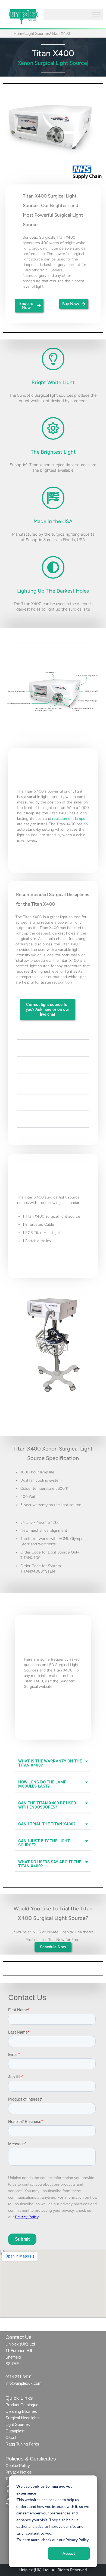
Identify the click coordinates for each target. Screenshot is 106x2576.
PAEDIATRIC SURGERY (41, 1050)
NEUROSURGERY (36, 1067)
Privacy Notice (18, 2472)
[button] (53, 1034)
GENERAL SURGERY (39, 1122)
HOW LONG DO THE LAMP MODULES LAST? (42, 1784)
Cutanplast (15, 2431)
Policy (24, 2466)
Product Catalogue (22, 2405)
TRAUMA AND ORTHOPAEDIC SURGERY (48, 1086)
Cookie (12, 2466)
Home (19, 33)
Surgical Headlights (23, 2418)
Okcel (11, 2437)
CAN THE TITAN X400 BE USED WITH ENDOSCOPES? (47, 1805)
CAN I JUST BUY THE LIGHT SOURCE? (44, 1843)
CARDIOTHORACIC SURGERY (47, 1033)
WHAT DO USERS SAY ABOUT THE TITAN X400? (50, 1864)
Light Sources (38, 33)
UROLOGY (29, 1105)
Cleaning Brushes (21, 2411)
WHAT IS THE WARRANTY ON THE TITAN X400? (50, 1763)
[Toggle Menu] (96, 15)
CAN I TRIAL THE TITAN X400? (47, 1824)
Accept (69, 2553)
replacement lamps (69, 819)
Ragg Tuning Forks (22, 2444)
